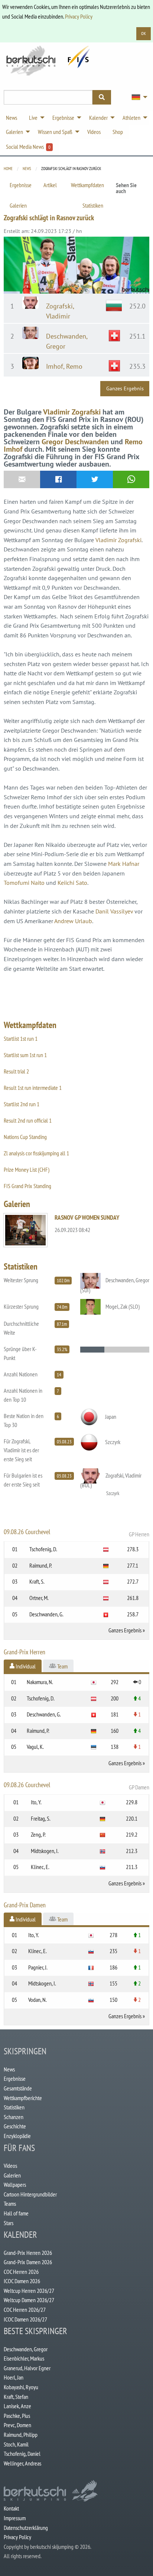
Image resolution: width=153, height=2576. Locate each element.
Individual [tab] (25, 1666)
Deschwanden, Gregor (26, 2349)
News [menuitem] (12, 118)
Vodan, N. (38, 2000)
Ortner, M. (39, 1598)
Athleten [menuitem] (131, 118)
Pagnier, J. (38, 1967)
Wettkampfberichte (23, 2098)
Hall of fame (16, 2213)
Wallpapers (15, 2185)
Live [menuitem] (33, 118)
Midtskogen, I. (45, 1851)
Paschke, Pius (17, 2416)
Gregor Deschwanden (75, 442)
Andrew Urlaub (73, 921)
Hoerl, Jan (14, 2377)
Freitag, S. (41, 1818)
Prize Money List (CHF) (27, 1169)
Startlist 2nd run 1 (22, 1104)
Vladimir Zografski (72, 412)
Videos (10, 2166)
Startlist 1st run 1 (21, 1039)
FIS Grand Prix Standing (27, 1186)
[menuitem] (137, 97)
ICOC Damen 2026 (22, 2281)
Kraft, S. (37, 1581)
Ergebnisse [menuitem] (63, 118)
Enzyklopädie (17, 2136)
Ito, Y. (36, 1802)
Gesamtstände (18, 2088)
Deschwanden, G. (46, 1614)
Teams (10, 2204)
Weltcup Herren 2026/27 (29, 2291)
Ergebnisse (21, 185)
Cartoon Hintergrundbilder (30, 2194)
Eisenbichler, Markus (24, 2358)
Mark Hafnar (124, 864)
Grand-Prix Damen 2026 (28, 2262)
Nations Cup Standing (25, 1137)
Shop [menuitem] (118, 132)
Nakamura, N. (40, 1682)
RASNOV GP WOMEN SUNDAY (87, 1217)
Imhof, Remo (64, 366)
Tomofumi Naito (24, 883)
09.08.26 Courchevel (76, 1533)
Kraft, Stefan (16, 2397)
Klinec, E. (40, 1867)
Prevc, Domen (17, 2425)
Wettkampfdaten (87, 185)
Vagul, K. (35, 1747)
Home (8, 169)
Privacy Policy (79, 16)
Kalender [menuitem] (98, 118)
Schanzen (14, 2117)
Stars (9, 2223)
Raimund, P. (41, 1565)
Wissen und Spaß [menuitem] (55, 132)
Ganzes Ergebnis (125, 388)
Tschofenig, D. (43, 1549)
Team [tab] (62, 1666)
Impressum (15, 2518)
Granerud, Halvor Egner (27, 2368)
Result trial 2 (16, 1071)
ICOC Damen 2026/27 (25, 2319)
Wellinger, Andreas (22, 2463)
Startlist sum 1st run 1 (25, 1055)
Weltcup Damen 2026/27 (29, 2300)
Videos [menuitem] (94, 132)
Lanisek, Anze (17, 2406)
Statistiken (93, 205)
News (27, 169)
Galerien (18, 205)
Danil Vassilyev (114, 911)
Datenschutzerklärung (26, 2528)
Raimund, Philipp (21, 2435)
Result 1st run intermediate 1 (33, 1088)
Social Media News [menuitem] (28, 147)
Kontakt (11, 2508)
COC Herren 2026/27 (25, 2310)
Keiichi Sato (72, 883)
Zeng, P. (38, 1834)
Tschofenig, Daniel (22, 2454)
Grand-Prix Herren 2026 (28, 2253)
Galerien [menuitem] (14, 132)
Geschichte (15, 2126)
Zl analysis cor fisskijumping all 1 (36, 1153)
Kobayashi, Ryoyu (21, 2387)
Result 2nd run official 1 (28, 1120)
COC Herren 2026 (21, 2272)
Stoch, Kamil (16, 2444)
